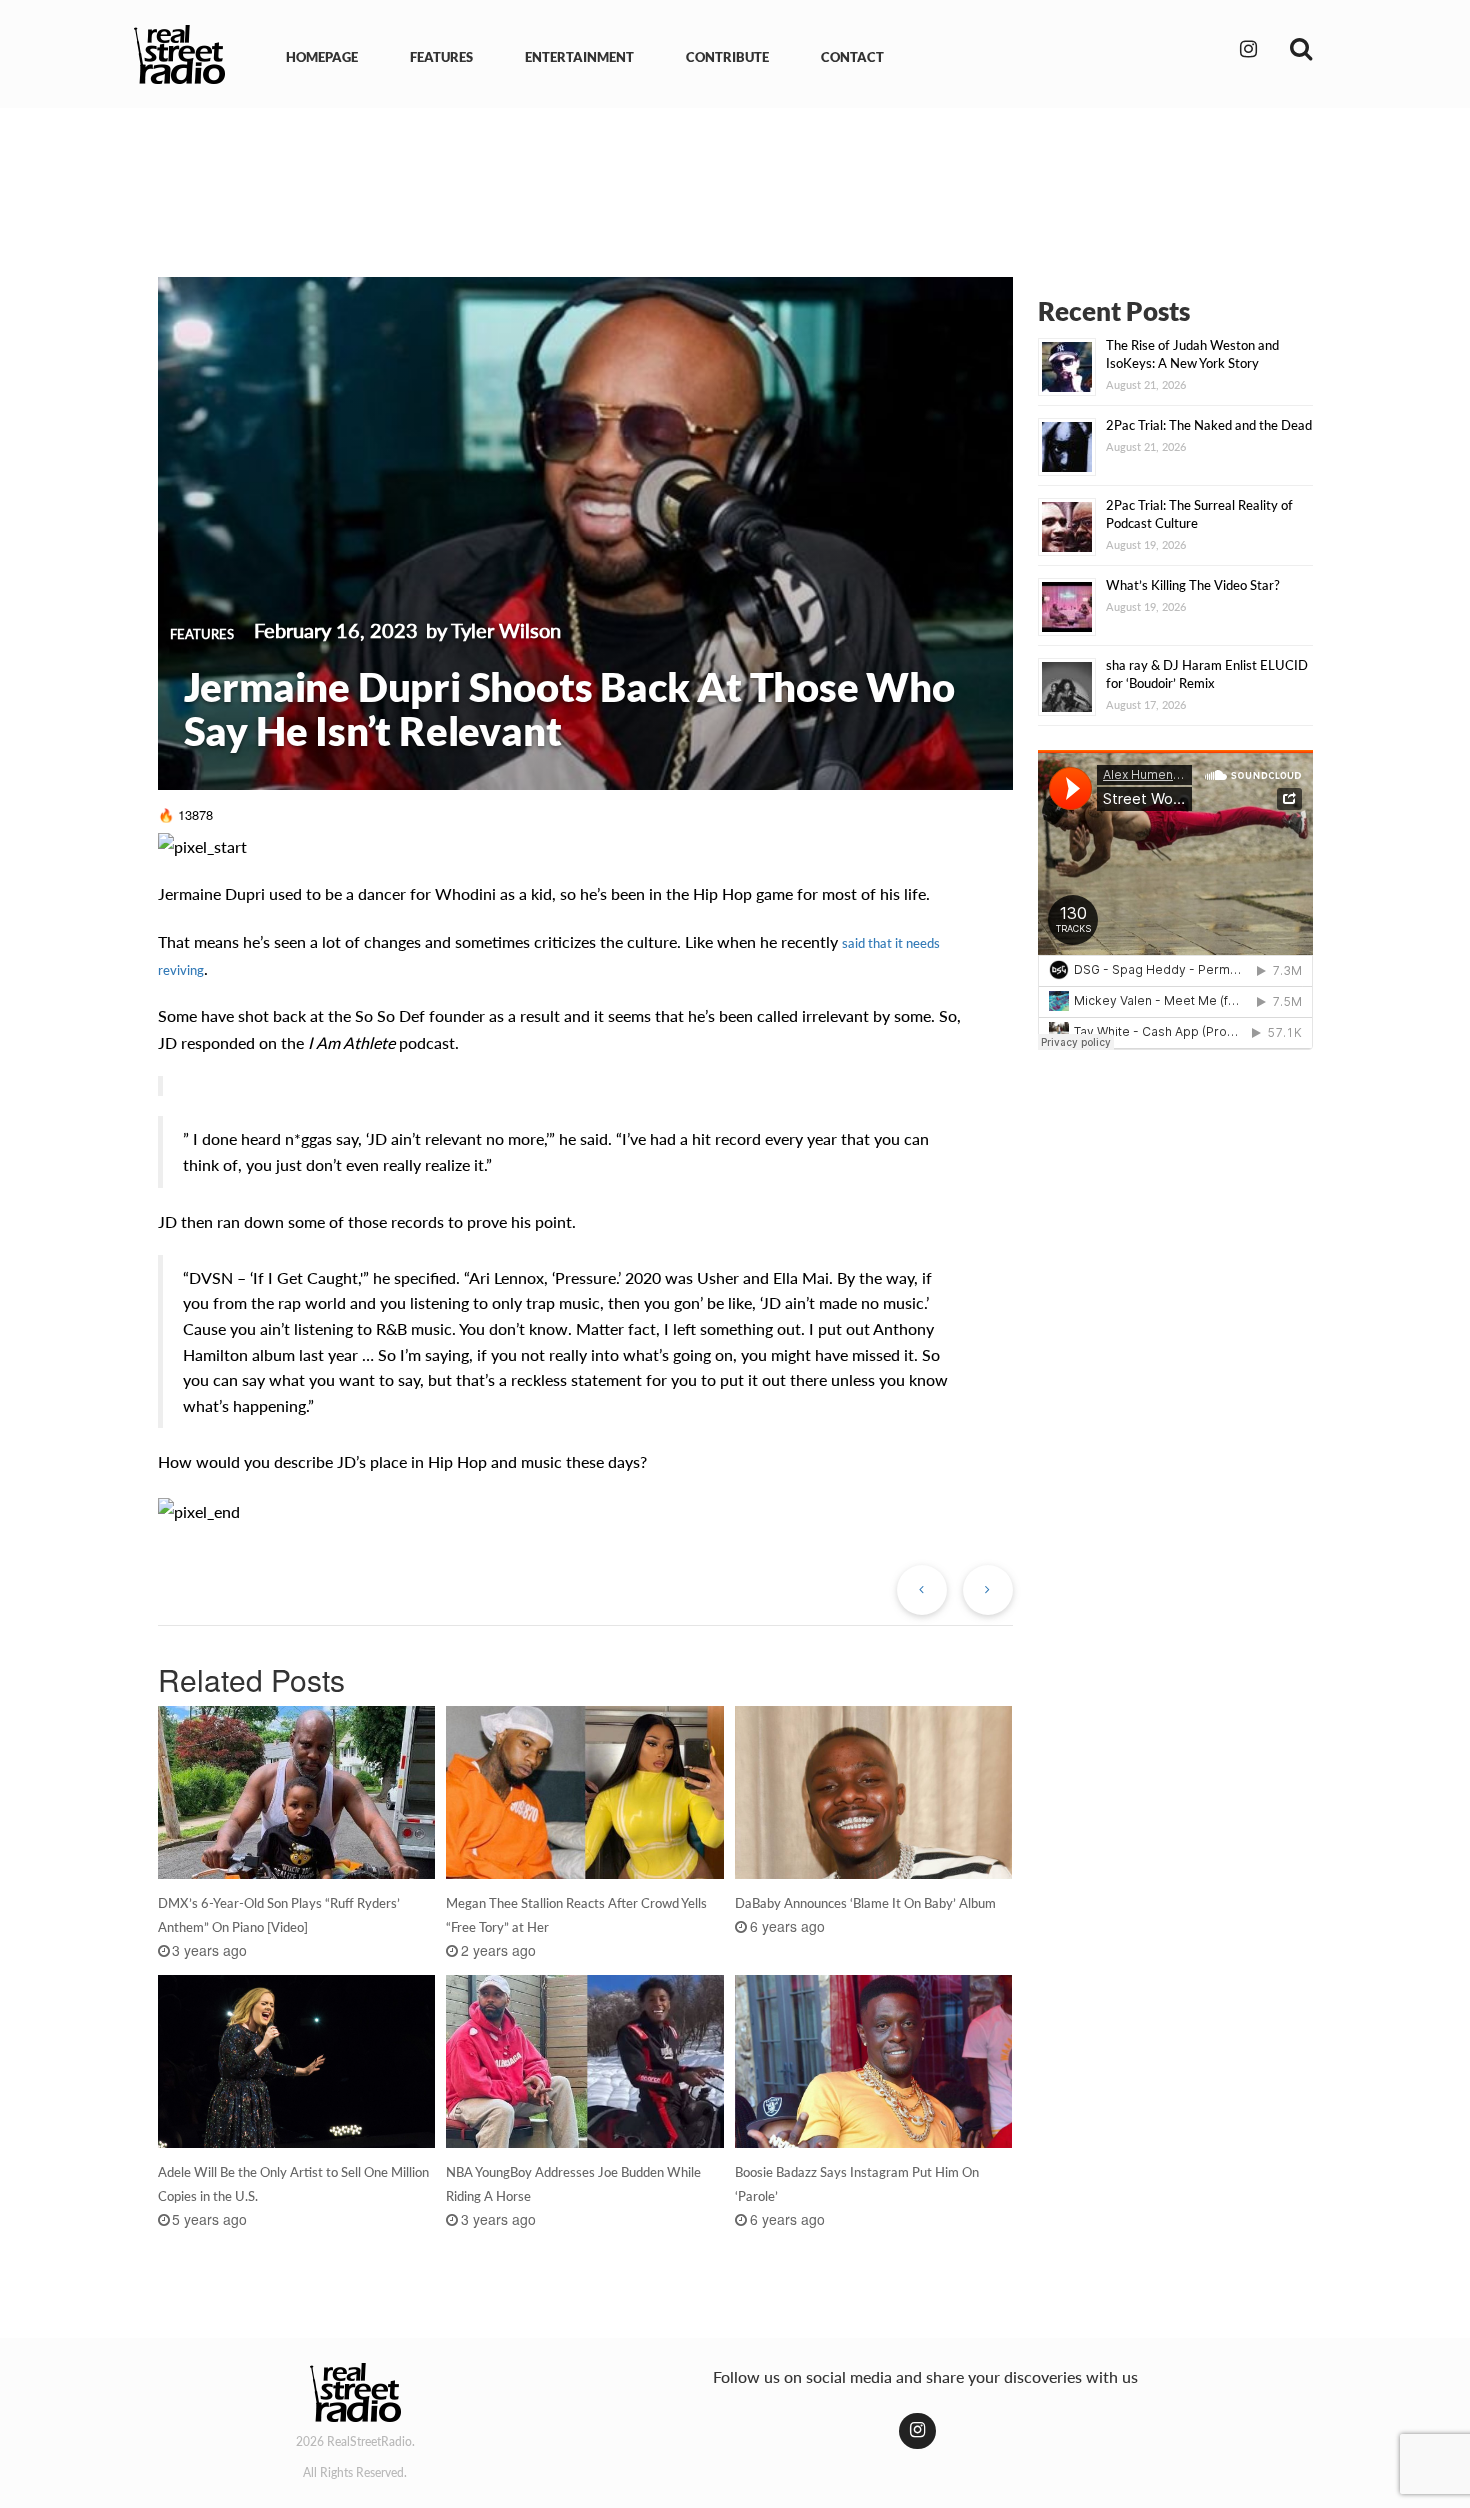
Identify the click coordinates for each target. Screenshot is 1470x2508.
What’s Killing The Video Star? (1193, 585)
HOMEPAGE (322, 57)
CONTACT (852, 57)
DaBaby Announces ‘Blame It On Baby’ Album (865, 1903)
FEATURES (441, 57)
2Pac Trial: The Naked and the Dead (1209, 425)
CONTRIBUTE (727, 57)
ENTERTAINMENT (579, 57)
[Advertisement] (735, 178)
